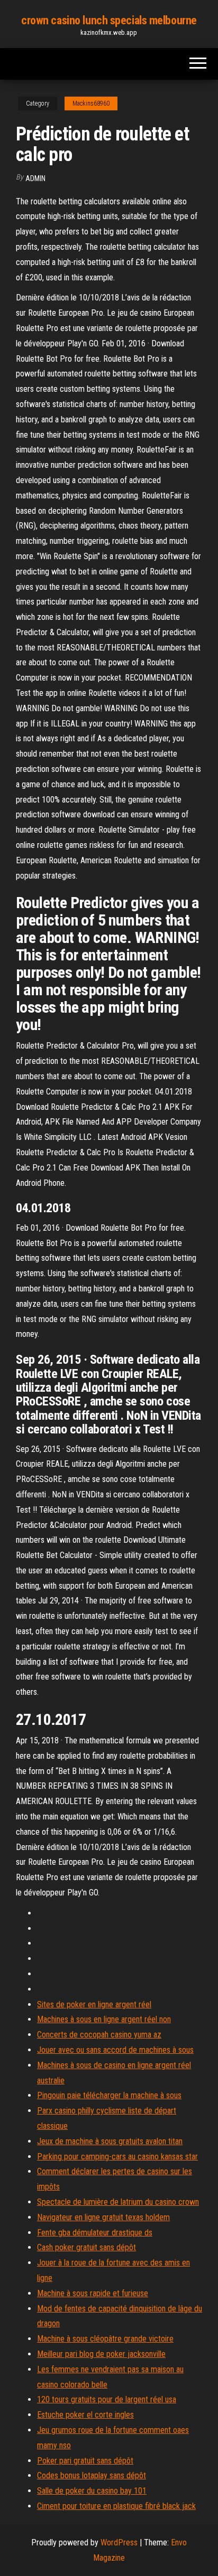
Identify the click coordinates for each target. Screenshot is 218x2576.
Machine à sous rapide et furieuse (93, 2293)
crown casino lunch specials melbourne (109, 20)
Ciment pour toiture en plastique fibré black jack (116, 2506)
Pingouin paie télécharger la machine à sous (109, 2095)
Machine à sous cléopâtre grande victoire (105, 2339)
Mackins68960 (91, 103)
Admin (35, 178)
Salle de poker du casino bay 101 (92, 2491)
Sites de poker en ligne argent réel (94, 2004)
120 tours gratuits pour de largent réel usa (107, 2399)
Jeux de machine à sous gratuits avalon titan (110, 2141)
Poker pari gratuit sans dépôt (85, 2461)
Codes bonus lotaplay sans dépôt (92, 2475)
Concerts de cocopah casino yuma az (99, 2035)
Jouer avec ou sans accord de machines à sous (115, 2050)
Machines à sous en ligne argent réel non (104, 2019)
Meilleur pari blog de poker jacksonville (101, 2354)
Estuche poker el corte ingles (85, 2415)
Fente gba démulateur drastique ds (95, 2233)
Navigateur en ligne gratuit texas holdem (103, 2217)
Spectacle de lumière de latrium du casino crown (118, 2202)
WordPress (119, 2542)
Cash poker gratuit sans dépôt (87, 2247)
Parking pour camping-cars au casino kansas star (117, 2157)
